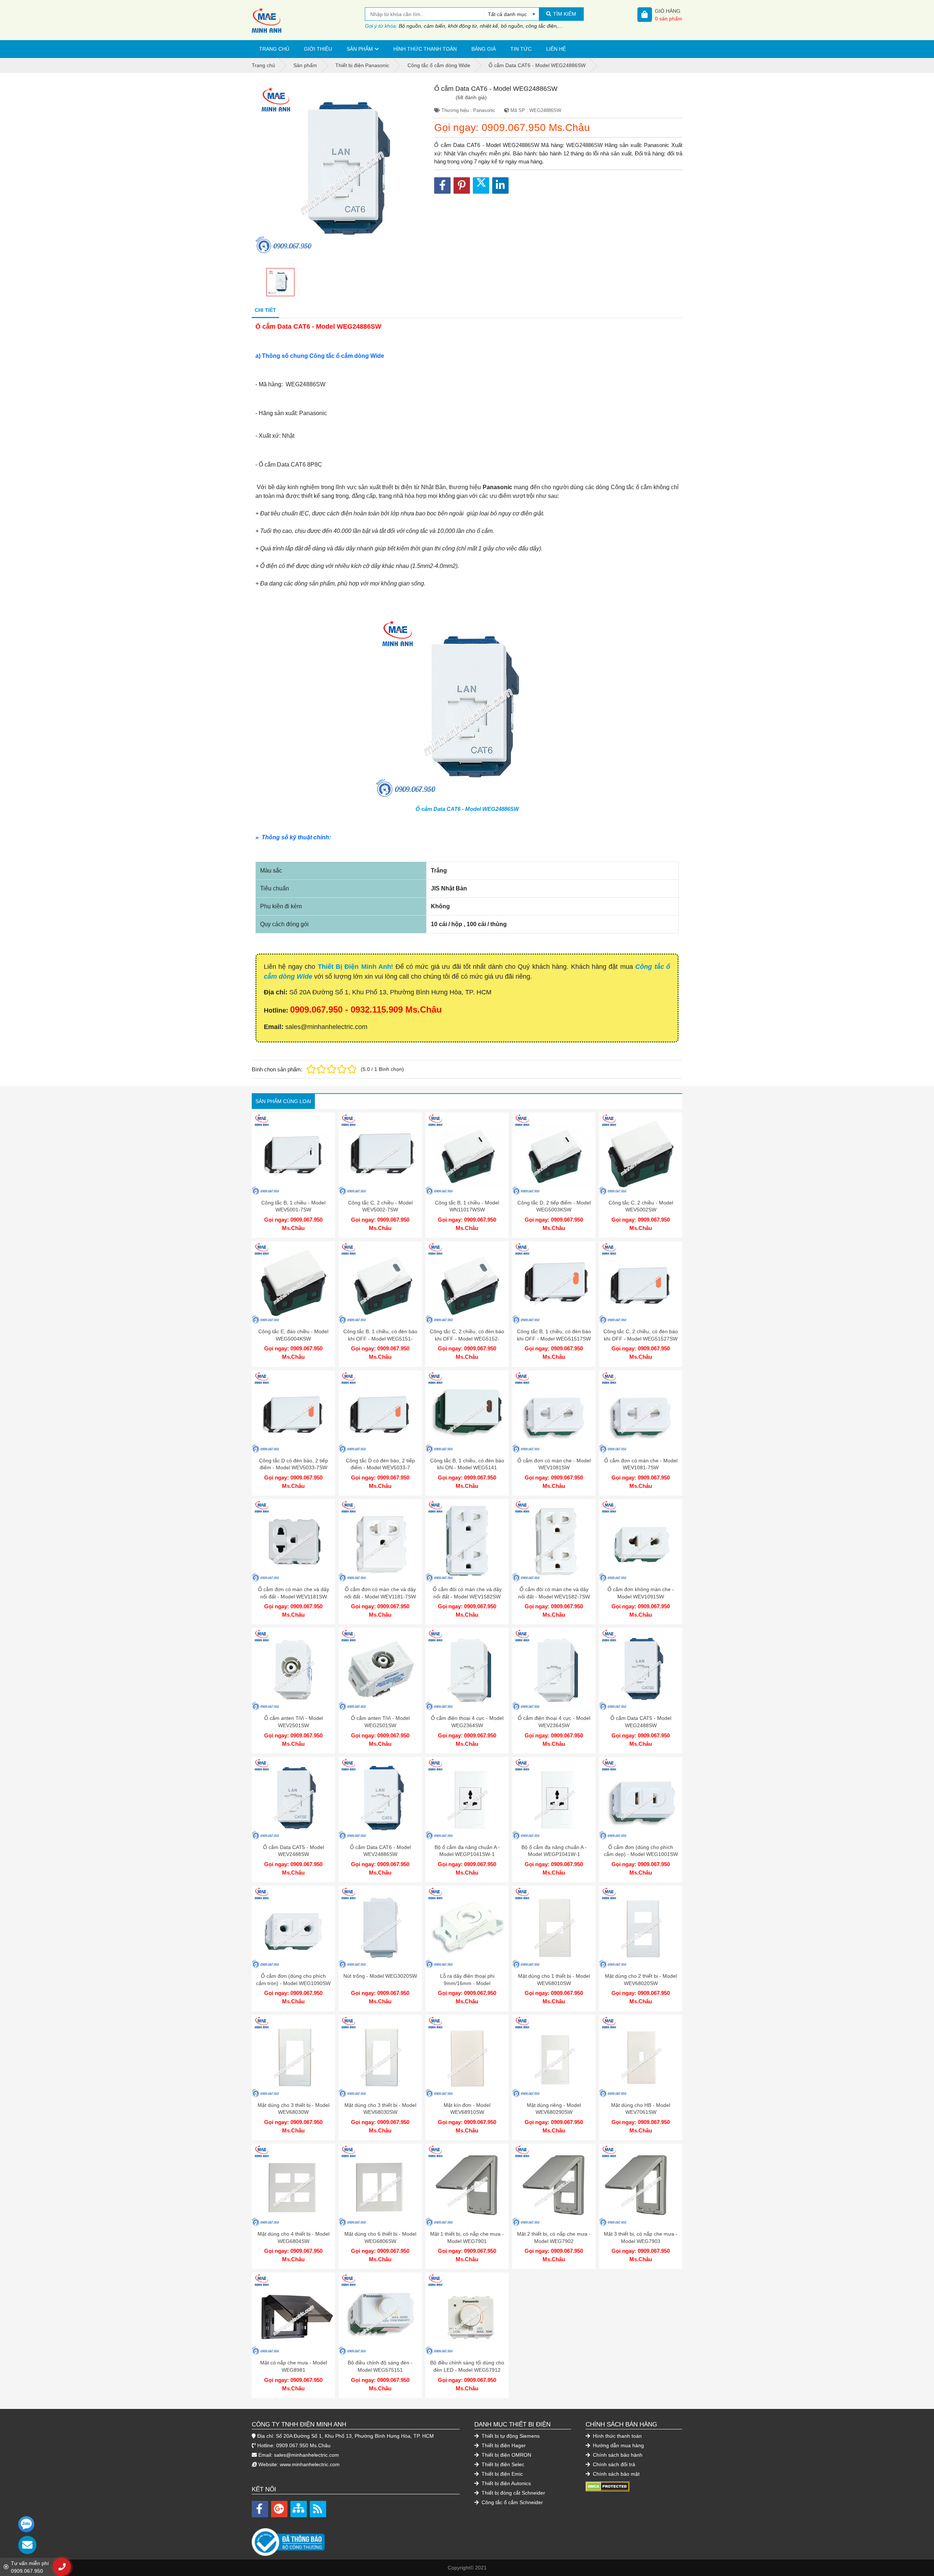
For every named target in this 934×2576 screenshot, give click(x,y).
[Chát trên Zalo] (26, 2524)
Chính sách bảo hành (617, 2455)
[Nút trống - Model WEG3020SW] (380, 1927)
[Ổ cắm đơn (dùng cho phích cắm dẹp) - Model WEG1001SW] (641, 1799)
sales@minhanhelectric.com (306, 2455)
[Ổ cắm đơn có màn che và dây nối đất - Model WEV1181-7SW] (380, 1541)
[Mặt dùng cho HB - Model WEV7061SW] (641, 2057)
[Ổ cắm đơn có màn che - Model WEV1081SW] (554, 1412)
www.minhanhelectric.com (310, 2464)
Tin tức (521, 49)
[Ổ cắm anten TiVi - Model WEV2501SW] (293, 1670)
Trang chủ (274, 49)
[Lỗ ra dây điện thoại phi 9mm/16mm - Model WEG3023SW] (467, 1927)
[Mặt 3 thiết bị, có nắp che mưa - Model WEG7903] (641, 2185)
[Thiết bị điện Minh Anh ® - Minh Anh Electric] (308, 20)
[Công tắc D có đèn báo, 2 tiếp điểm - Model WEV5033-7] (380, 1412)
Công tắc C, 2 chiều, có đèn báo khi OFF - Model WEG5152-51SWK (467, 1339)
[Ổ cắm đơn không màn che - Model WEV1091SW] (641, 1541)
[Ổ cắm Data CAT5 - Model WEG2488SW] (641, 1670)
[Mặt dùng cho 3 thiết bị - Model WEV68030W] (293, 2057)
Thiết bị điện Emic (501, 2474)
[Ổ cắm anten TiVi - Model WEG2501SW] (380, 1670)
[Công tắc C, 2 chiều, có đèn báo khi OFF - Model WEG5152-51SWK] (467, 1283)
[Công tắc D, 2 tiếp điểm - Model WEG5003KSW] (554, 1154)
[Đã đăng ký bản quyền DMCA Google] (607, 2486)
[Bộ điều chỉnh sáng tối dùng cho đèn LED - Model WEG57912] (467, 2314)
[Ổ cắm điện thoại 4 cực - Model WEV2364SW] (554, 1670)
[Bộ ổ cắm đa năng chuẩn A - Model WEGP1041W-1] (554, 1799)
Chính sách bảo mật (615, 2474)
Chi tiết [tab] (265, 310)
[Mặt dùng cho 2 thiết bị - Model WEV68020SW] (641, 1927)
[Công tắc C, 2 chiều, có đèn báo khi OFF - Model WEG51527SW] (641, 1283)
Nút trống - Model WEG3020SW (380, 1976)
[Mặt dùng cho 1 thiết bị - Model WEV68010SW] (554, 1927)
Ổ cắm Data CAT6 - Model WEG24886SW (467, 809)
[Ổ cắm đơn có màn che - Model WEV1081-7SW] (641, 1412)
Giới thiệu (318, 49)
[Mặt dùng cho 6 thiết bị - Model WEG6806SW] (380, 2185)
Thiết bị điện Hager (503, 2445)
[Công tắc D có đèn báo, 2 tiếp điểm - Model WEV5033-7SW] (293, 1412)
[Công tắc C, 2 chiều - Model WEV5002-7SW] (380, 1154)
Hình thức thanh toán (425, 49)
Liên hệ (556, 49)
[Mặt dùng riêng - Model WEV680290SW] (554, 2057)
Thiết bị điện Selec (502, 2464)
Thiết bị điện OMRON (506, 2455)
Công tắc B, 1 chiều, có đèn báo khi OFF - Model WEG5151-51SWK (380, 1339)
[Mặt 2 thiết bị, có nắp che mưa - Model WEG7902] (554, 2185)
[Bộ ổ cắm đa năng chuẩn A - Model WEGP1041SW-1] (467, 1799)
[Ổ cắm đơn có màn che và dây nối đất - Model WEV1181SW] (293, 1541)
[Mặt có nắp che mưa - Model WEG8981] (293, 2314)
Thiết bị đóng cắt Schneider (513, 2493)
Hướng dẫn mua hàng (618, 2445)
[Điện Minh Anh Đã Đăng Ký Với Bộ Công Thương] (356, 2538)
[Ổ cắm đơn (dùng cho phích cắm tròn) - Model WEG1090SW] (293, 1927)
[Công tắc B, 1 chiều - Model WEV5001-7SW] (293, 1154)
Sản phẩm (360, 49)
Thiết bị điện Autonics (505, 2483)
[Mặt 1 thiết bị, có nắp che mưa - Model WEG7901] (467, 2185)
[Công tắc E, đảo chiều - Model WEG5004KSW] (293, 1283)
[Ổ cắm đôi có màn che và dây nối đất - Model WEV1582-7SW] (554, 1541)
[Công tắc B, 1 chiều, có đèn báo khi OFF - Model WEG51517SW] (554, 1283)
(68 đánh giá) (471, 97)
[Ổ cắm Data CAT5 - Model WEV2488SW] (293, 1799)
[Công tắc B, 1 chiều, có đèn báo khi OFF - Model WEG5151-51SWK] (380, 1283)
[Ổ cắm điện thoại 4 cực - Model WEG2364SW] (467, 1670)
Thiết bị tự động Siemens (510, 2436)
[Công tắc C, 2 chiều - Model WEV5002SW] (641, 1154)
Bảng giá (484, 49)
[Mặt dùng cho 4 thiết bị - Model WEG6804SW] (293, 2185)
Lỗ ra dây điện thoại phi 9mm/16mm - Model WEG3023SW (467, 1983)
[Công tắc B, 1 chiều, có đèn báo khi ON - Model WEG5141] (467, 1412)
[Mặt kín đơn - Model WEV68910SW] (467, 2057)
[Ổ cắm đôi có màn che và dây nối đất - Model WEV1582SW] (467, 1541)
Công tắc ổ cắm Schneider (512, 2502)
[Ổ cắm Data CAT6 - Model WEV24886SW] (380, 1799)
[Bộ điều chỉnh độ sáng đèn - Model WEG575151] (380, 2314)
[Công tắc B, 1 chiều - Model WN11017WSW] (467, 1154)
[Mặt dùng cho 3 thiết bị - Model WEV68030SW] (380, 2057)
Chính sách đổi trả (613, 2464)
